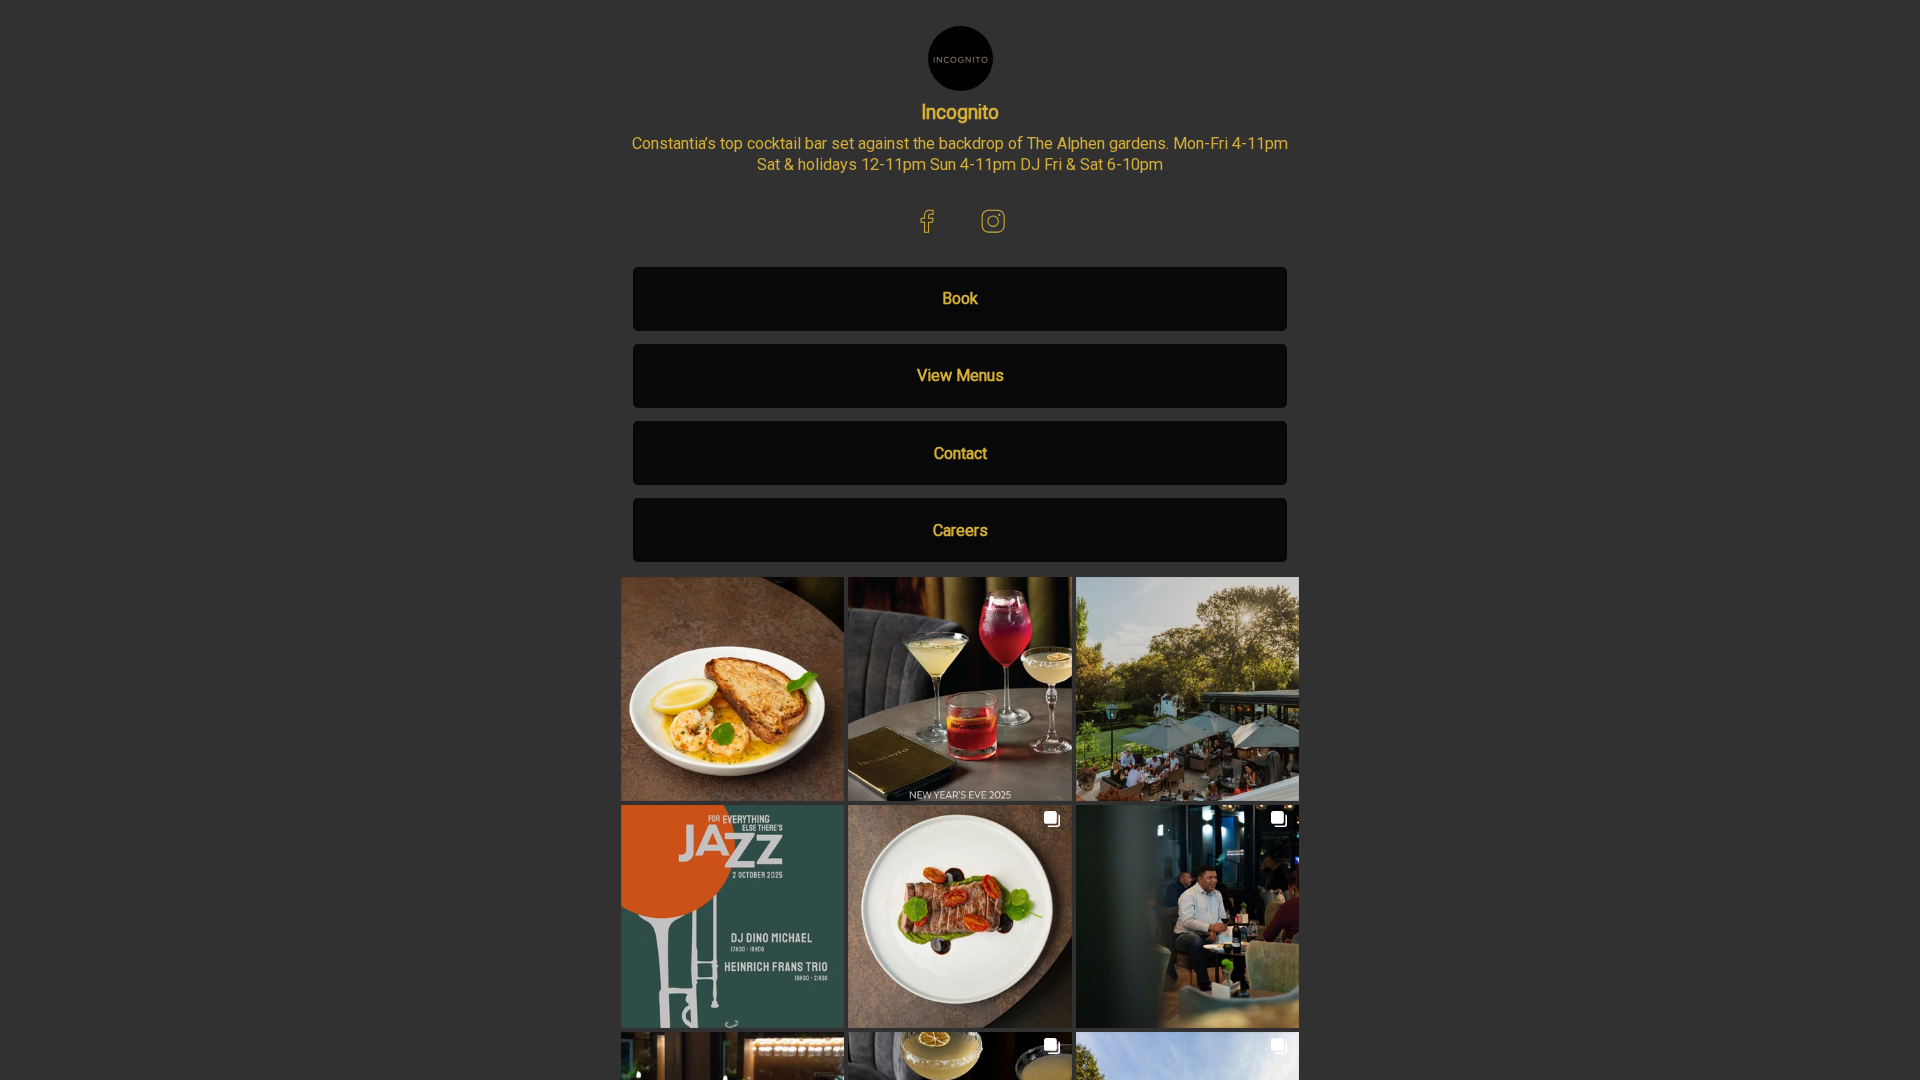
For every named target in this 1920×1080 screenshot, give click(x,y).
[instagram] (992, 221)
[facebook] (927, 221)
